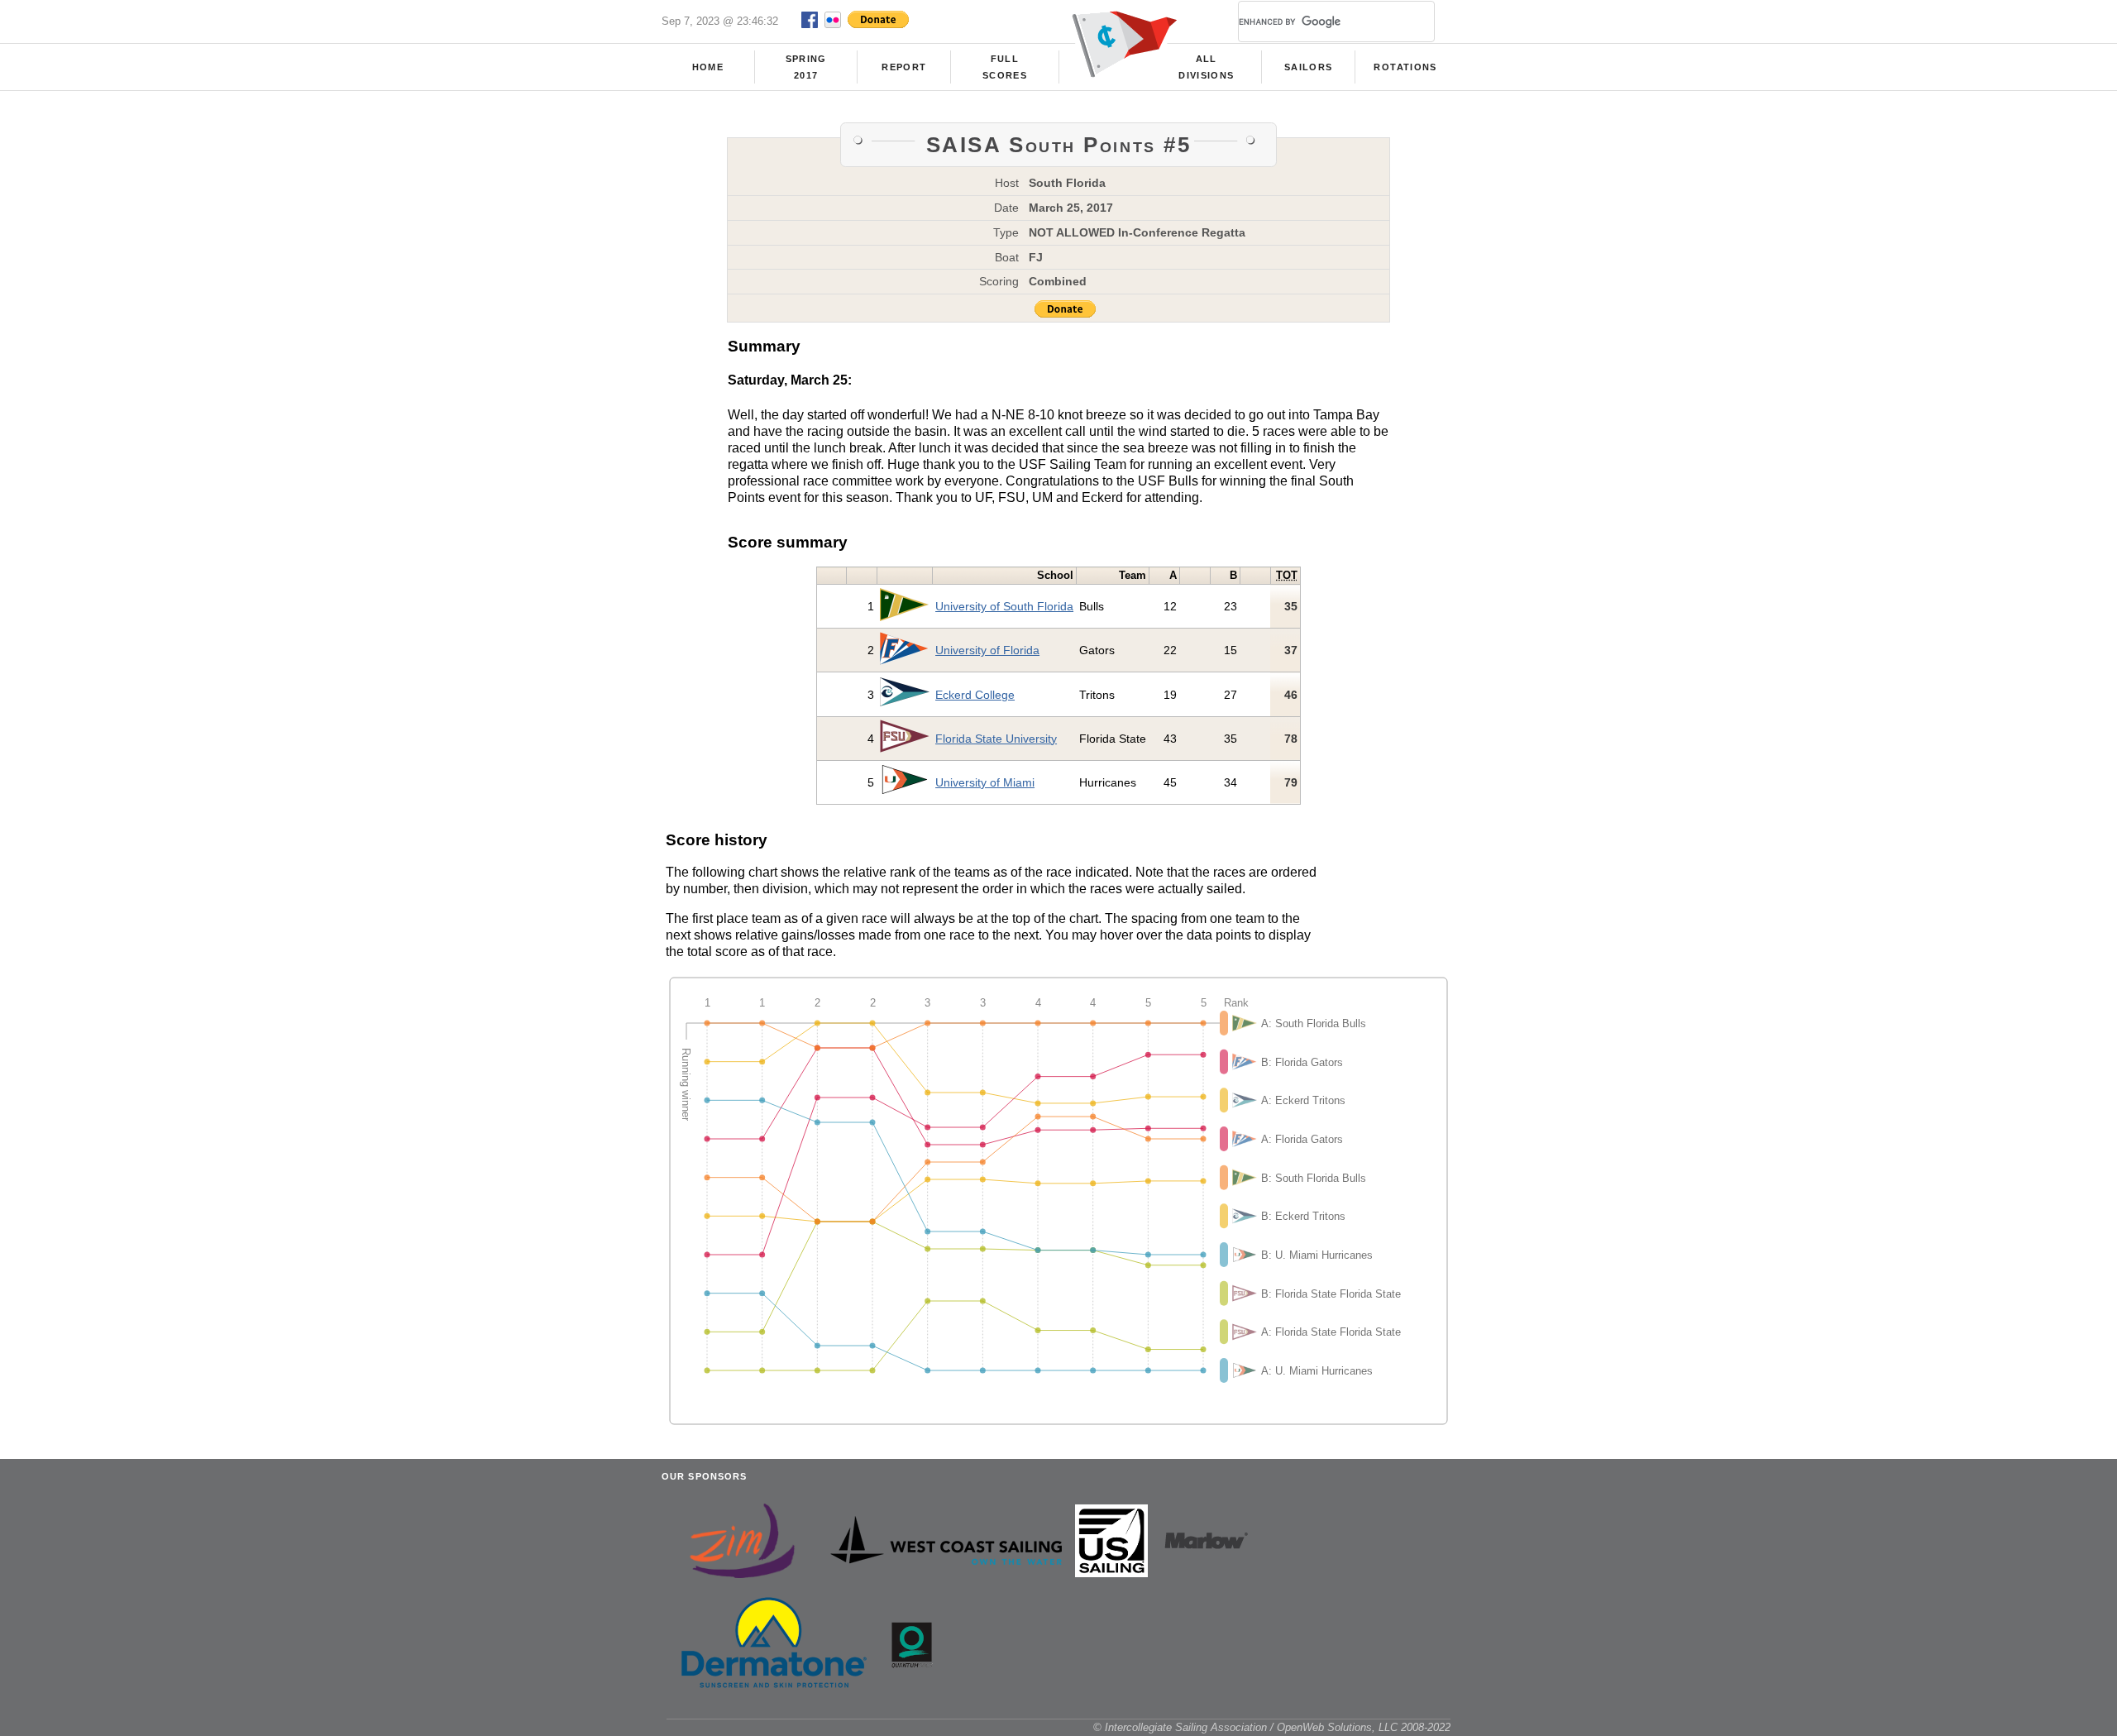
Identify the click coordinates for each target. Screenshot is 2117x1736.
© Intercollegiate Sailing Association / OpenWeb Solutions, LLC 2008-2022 (1272, 1727)
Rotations (1405, 67)
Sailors (1308, 67)
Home (708, 67)
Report (904, 67)
